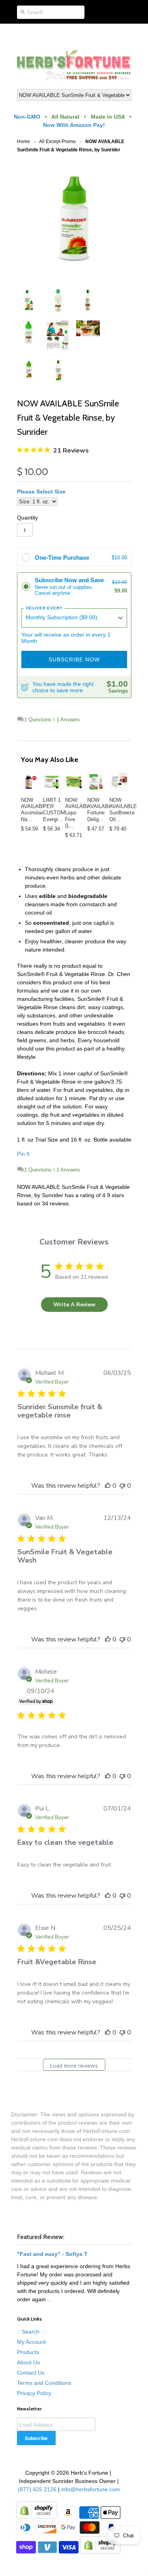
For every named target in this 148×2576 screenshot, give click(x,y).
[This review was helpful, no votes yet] (108, 1486)
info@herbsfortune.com (91, 2489)
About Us (28, 2362)
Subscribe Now (74, 659)
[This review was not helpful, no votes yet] (122, 1486)
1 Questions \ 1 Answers (52, 720)
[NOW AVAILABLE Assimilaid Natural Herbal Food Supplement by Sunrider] (30, 782)
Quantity (27, 518)
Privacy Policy (34, 2393)
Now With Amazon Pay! (74, 125)
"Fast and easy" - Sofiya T (52, 2254)
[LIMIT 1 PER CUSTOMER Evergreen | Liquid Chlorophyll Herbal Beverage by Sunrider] (52, 782)
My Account (31, 2342)
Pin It (23, 1154)
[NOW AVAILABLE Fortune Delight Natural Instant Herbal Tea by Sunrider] (96, 782)
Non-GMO (27, 117)
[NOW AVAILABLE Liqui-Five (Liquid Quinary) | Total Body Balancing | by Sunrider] (74, 782)
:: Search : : (31, 2332)
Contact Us (31, 2373)
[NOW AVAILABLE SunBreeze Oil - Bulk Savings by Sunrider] (118, 782)
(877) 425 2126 (36, 2489)
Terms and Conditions (44, 2383)
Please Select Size (41, 492)
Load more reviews (74, 2066)
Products (28, 2352)
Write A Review (74, 1305)
